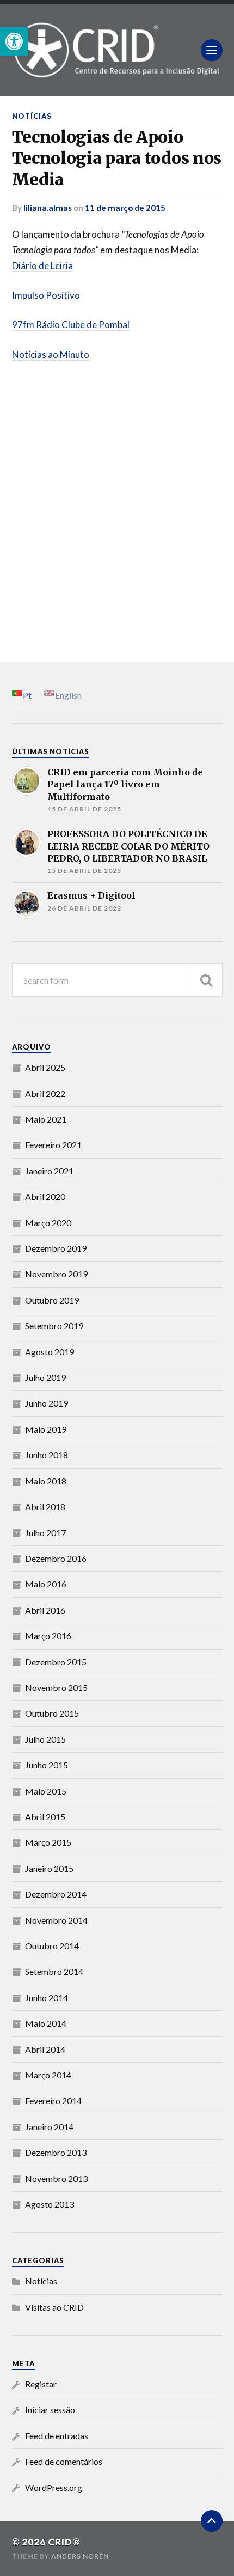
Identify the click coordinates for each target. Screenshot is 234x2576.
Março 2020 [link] (48, 1223)
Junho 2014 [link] (47, 1998)
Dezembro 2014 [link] (56, 1894)
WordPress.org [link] (54, 2487)
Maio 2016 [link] (46, 1584)
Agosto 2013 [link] (50, 2204)
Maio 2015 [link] (46, 1791)
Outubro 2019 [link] (52, 1300)
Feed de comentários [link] (64, 2461)
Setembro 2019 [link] (54, 1326)
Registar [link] (41, 2384)
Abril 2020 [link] (45, 1196)
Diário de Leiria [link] (42, 266)
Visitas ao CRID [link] (54, 2307)
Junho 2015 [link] (47, 1765)
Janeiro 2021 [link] (49, 1171)
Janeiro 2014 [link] (49, 2127)
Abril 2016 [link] (45, 1610)
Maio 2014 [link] (46, 2023)
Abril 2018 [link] (45, 1507)
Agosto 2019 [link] (50, 1352)
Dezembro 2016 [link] (56, 1558)
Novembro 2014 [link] (56, 1920)
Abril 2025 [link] (45, 1067)
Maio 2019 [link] (46, 1429)
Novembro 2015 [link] (56, 1687)
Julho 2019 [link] (45, 1377)
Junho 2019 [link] (47, 1403)
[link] (14, 41)
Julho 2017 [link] (45, 1533)
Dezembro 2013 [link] (56, 2152)
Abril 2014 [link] (45, 2049)
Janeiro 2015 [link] (49, 1868)
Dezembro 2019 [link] (56, 1248)
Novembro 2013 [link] (56, 2178)
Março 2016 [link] (48, 1636)
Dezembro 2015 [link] (56, 1662)
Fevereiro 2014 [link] (53, 2101)
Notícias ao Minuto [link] (51, 354)
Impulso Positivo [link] (46, 295)
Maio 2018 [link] (46, 1481)
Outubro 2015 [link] (52, 1713)
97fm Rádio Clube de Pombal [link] (71, 325)
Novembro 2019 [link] (56, 1274)
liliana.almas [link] (48, 208)
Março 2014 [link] (48, 2075)
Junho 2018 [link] (47, 1455)
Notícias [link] (32, 116)
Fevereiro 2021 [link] (53, 1145)
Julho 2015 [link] (45, 1739)
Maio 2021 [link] (46, 1119)
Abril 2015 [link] (45, 1817)
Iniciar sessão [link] (50, 2410)
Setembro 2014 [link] (54, 1971)
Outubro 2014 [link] (52, 1946)
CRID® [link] (64, 2542)
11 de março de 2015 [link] (125, 208)
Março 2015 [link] (48, 1842)
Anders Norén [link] (80, 2556)
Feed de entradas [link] (57, 2436)
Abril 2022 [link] (45, 1093)
